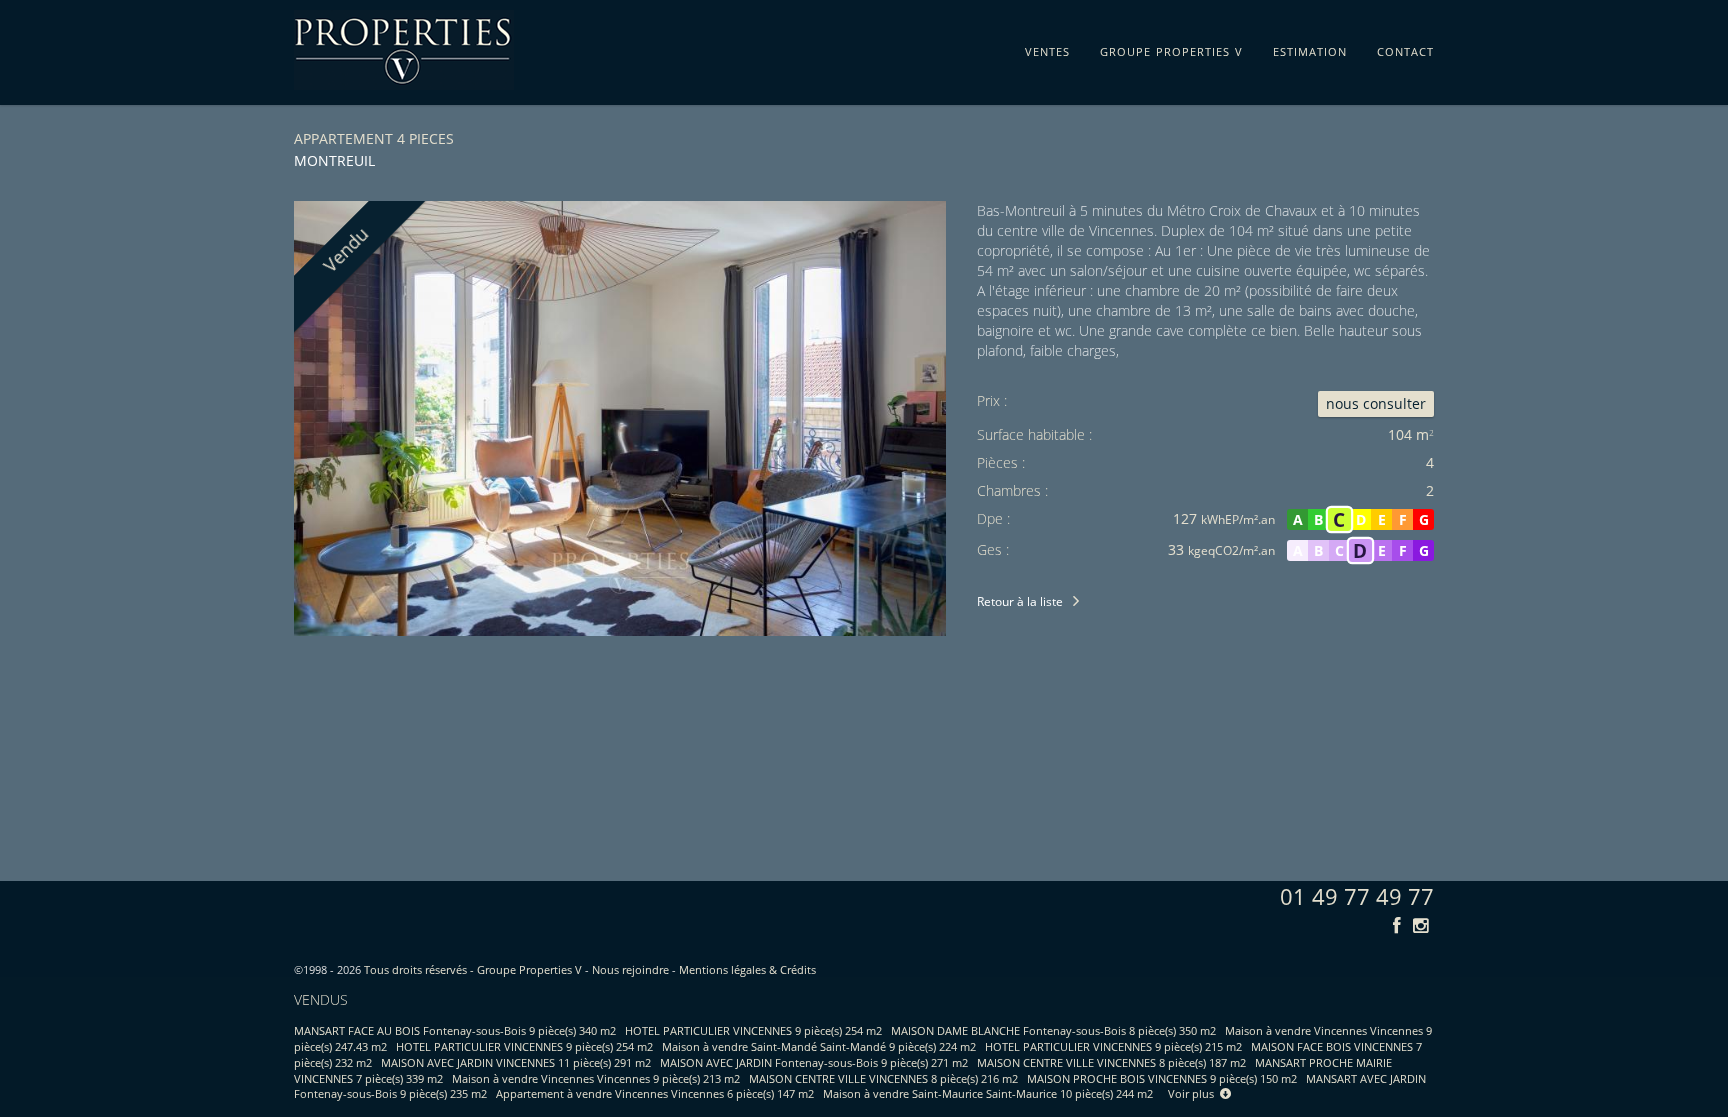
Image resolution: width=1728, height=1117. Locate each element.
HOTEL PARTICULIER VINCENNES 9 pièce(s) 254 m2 (753, 1030)
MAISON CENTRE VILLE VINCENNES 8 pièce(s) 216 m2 (883, 1078)
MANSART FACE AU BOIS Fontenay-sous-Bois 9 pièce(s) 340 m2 (455, 1030)
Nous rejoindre (630, 969)
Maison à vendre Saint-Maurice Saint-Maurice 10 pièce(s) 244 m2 (988, 1093)
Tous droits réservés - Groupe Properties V (473, 969)
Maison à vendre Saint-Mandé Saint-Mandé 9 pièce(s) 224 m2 (819, 1046)
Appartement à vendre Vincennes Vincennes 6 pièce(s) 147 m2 (655, 1093)
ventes (1047, 48)
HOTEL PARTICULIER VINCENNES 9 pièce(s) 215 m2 (1113, 1046)
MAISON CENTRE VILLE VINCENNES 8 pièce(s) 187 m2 (1111, 1062)
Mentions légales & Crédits (747, 969)
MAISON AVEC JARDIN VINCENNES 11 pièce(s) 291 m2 (516, 1062)
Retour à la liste (1020, 601)
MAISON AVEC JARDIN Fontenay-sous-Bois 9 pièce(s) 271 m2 (814, 1062)
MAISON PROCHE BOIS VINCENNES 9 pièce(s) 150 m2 (1162, 1078)
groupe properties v (1171, 48)
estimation (1310, 48)
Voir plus (1194, 1093)
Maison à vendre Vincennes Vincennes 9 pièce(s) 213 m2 (596, 1078)
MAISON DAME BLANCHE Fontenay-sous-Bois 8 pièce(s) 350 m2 (1053, 1030)
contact (1405, 48)
